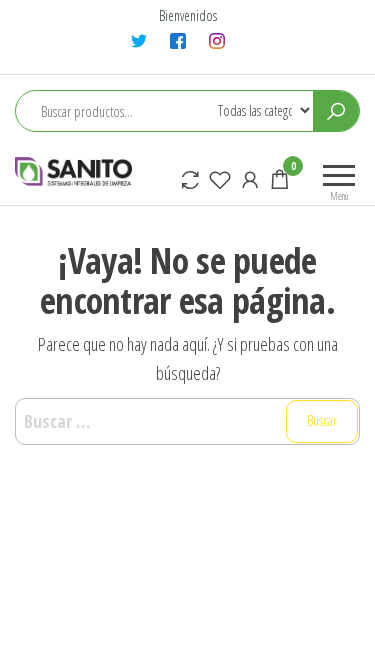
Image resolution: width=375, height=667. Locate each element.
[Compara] (190, 179)
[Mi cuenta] (250, 179)
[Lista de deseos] (220, 179)
